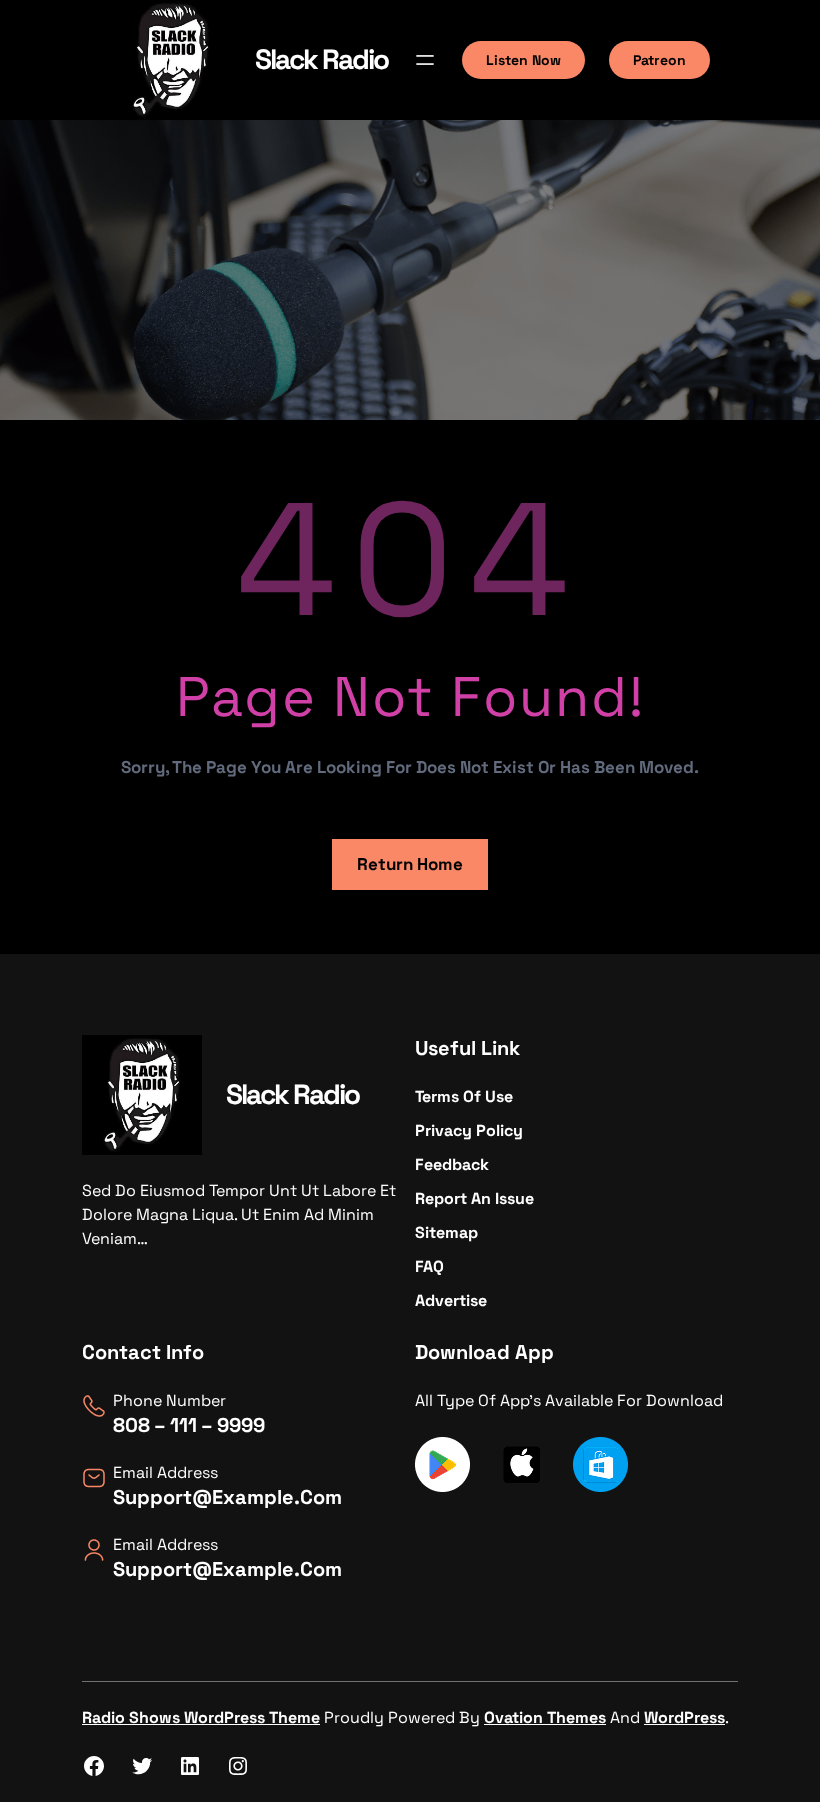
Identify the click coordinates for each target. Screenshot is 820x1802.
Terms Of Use (464, 1096)
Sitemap (446, 1232)
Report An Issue (474, 1198)
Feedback (452, 1164)
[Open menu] (425, 60)
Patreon (659, 60)
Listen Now (523, 60)
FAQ (429, 1266)
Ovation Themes (545, 1717)
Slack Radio (321, 59)
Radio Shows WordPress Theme (201, 1717)
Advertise (451, 1300)
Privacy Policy (469, 1130)
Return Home (410, 864)
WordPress (684, 1717)
